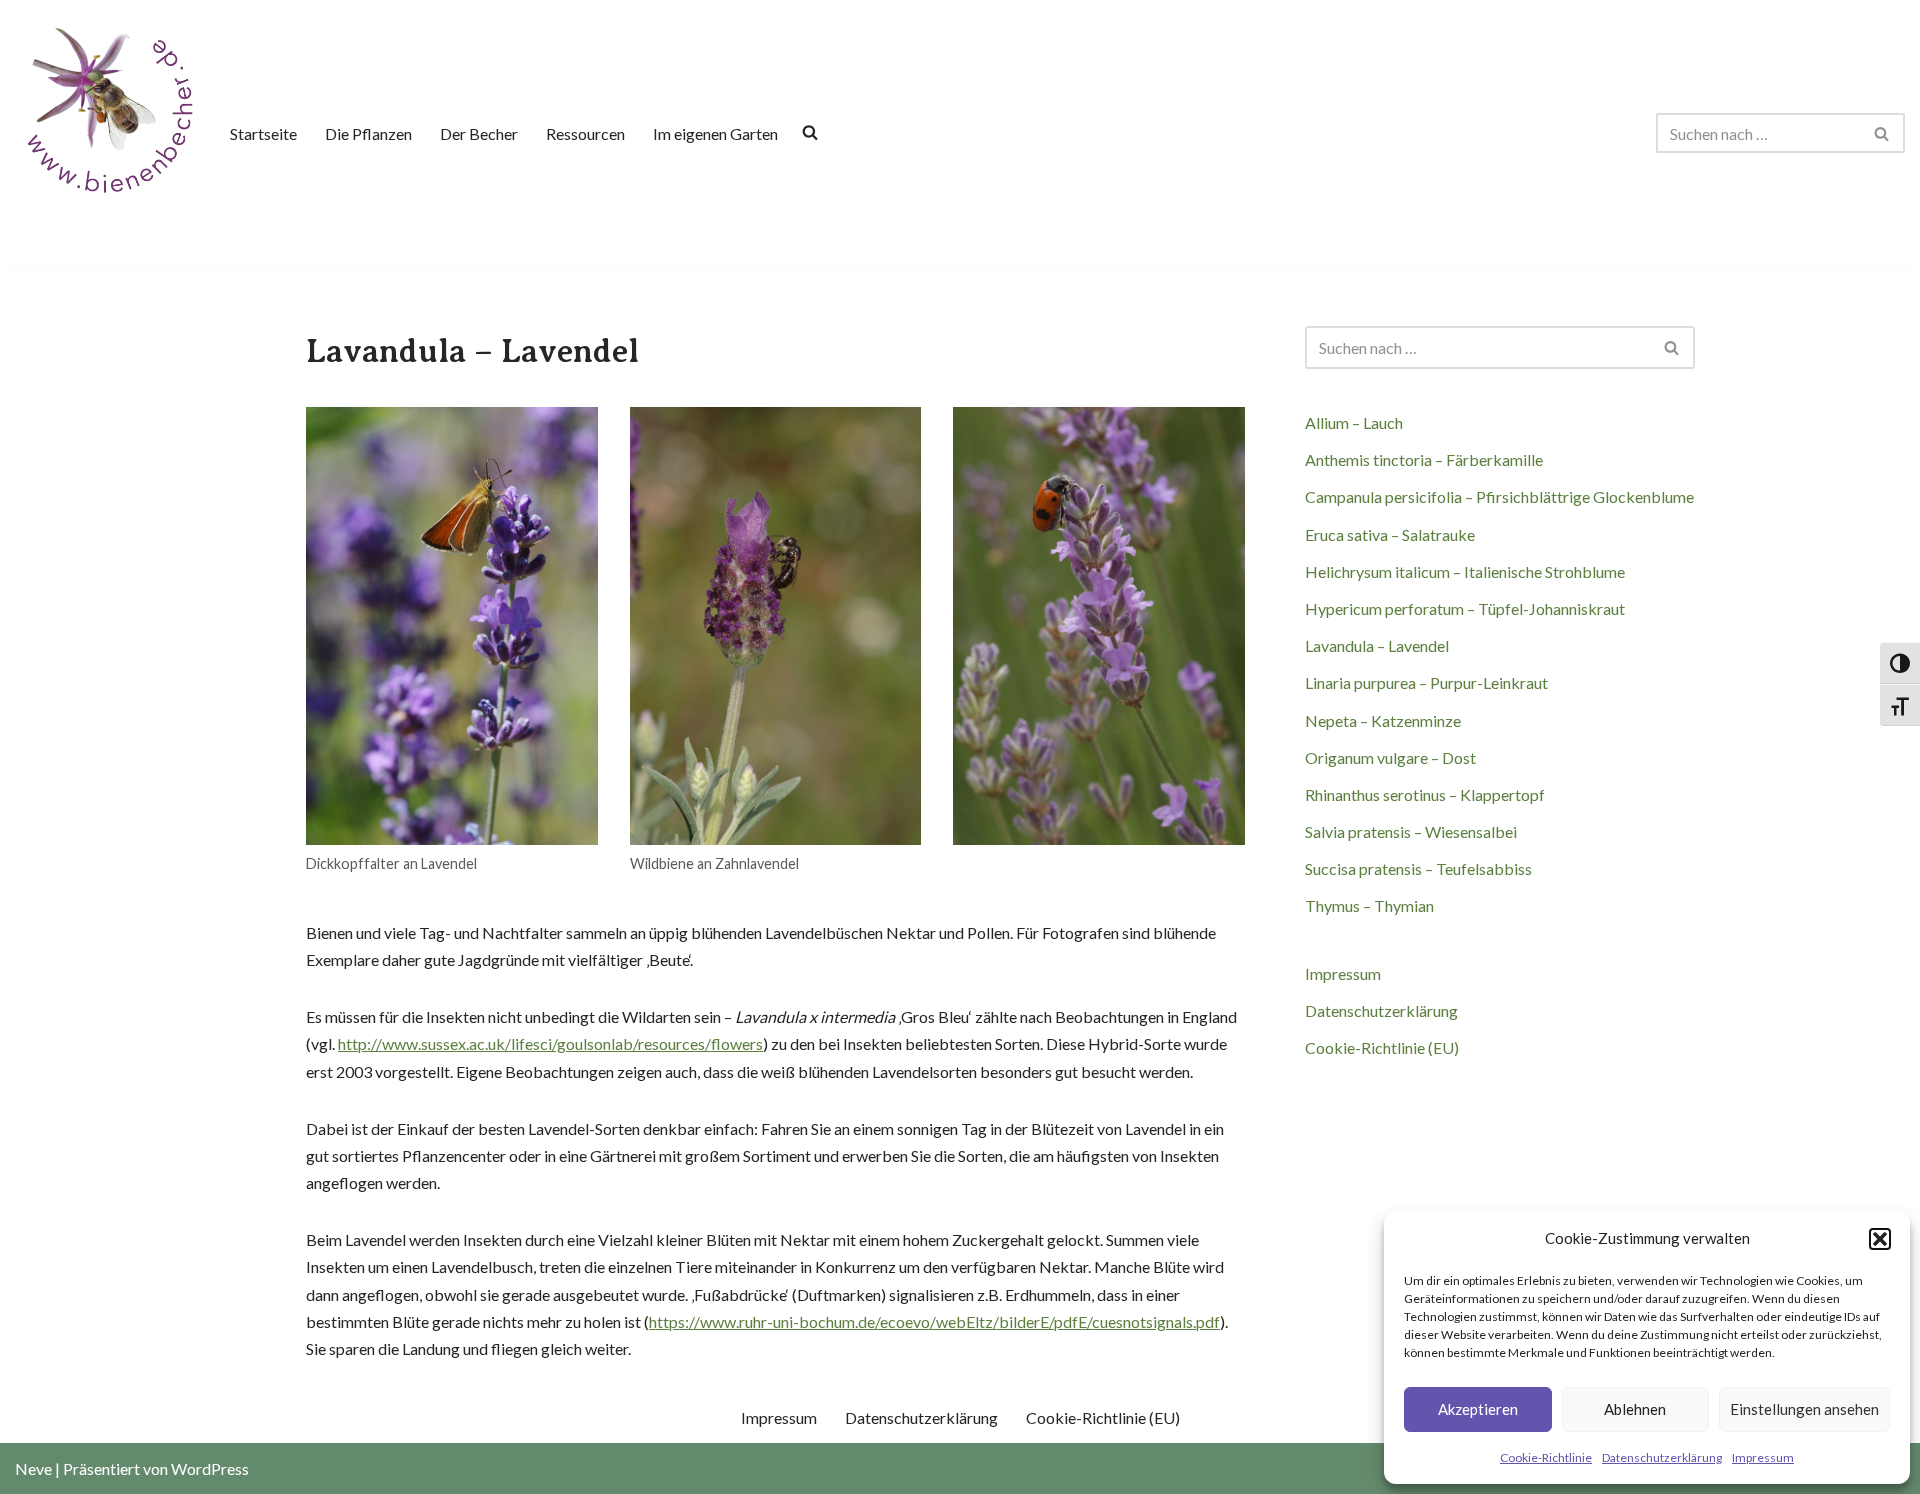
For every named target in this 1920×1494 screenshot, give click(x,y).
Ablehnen (1635, 1409)
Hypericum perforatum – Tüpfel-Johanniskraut (1465, 608)
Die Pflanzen (368, 133)
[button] (1880, 1239)
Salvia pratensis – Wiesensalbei (1411, 831)
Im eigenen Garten (715, 133)
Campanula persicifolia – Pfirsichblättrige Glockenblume (1499, 496)
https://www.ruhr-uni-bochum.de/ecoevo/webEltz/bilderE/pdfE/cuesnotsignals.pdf (934, 1321)
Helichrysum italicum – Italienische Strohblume (1465, 571)
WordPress (210, 1468)
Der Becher (479, 133)
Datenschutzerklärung (1662, 1457)
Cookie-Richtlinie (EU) (1382, 1047)
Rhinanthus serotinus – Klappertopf (1425, 794)
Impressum (1763, 1457)
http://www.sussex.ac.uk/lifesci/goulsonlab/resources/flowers (550, 1043)
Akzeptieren (1478, 1409)
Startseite (263, 133)
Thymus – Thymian (1369, 905)
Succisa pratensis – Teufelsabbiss (1418, 868)
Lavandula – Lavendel (1377, 645)
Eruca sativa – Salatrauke (1390, 534)
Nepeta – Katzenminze (1383, 720)
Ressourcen (585, 133)
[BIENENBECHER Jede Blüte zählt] (106, 107)
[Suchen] (1882, 133)
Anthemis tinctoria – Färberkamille (1424, 459)
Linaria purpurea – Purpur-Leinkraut (1426, 682)
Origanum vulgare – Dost (1390, 757)
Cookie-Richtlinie (1546, 1457)
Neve (33, 1468)
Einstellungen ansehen (1804, 1409)
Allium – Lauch (1354, 422)
